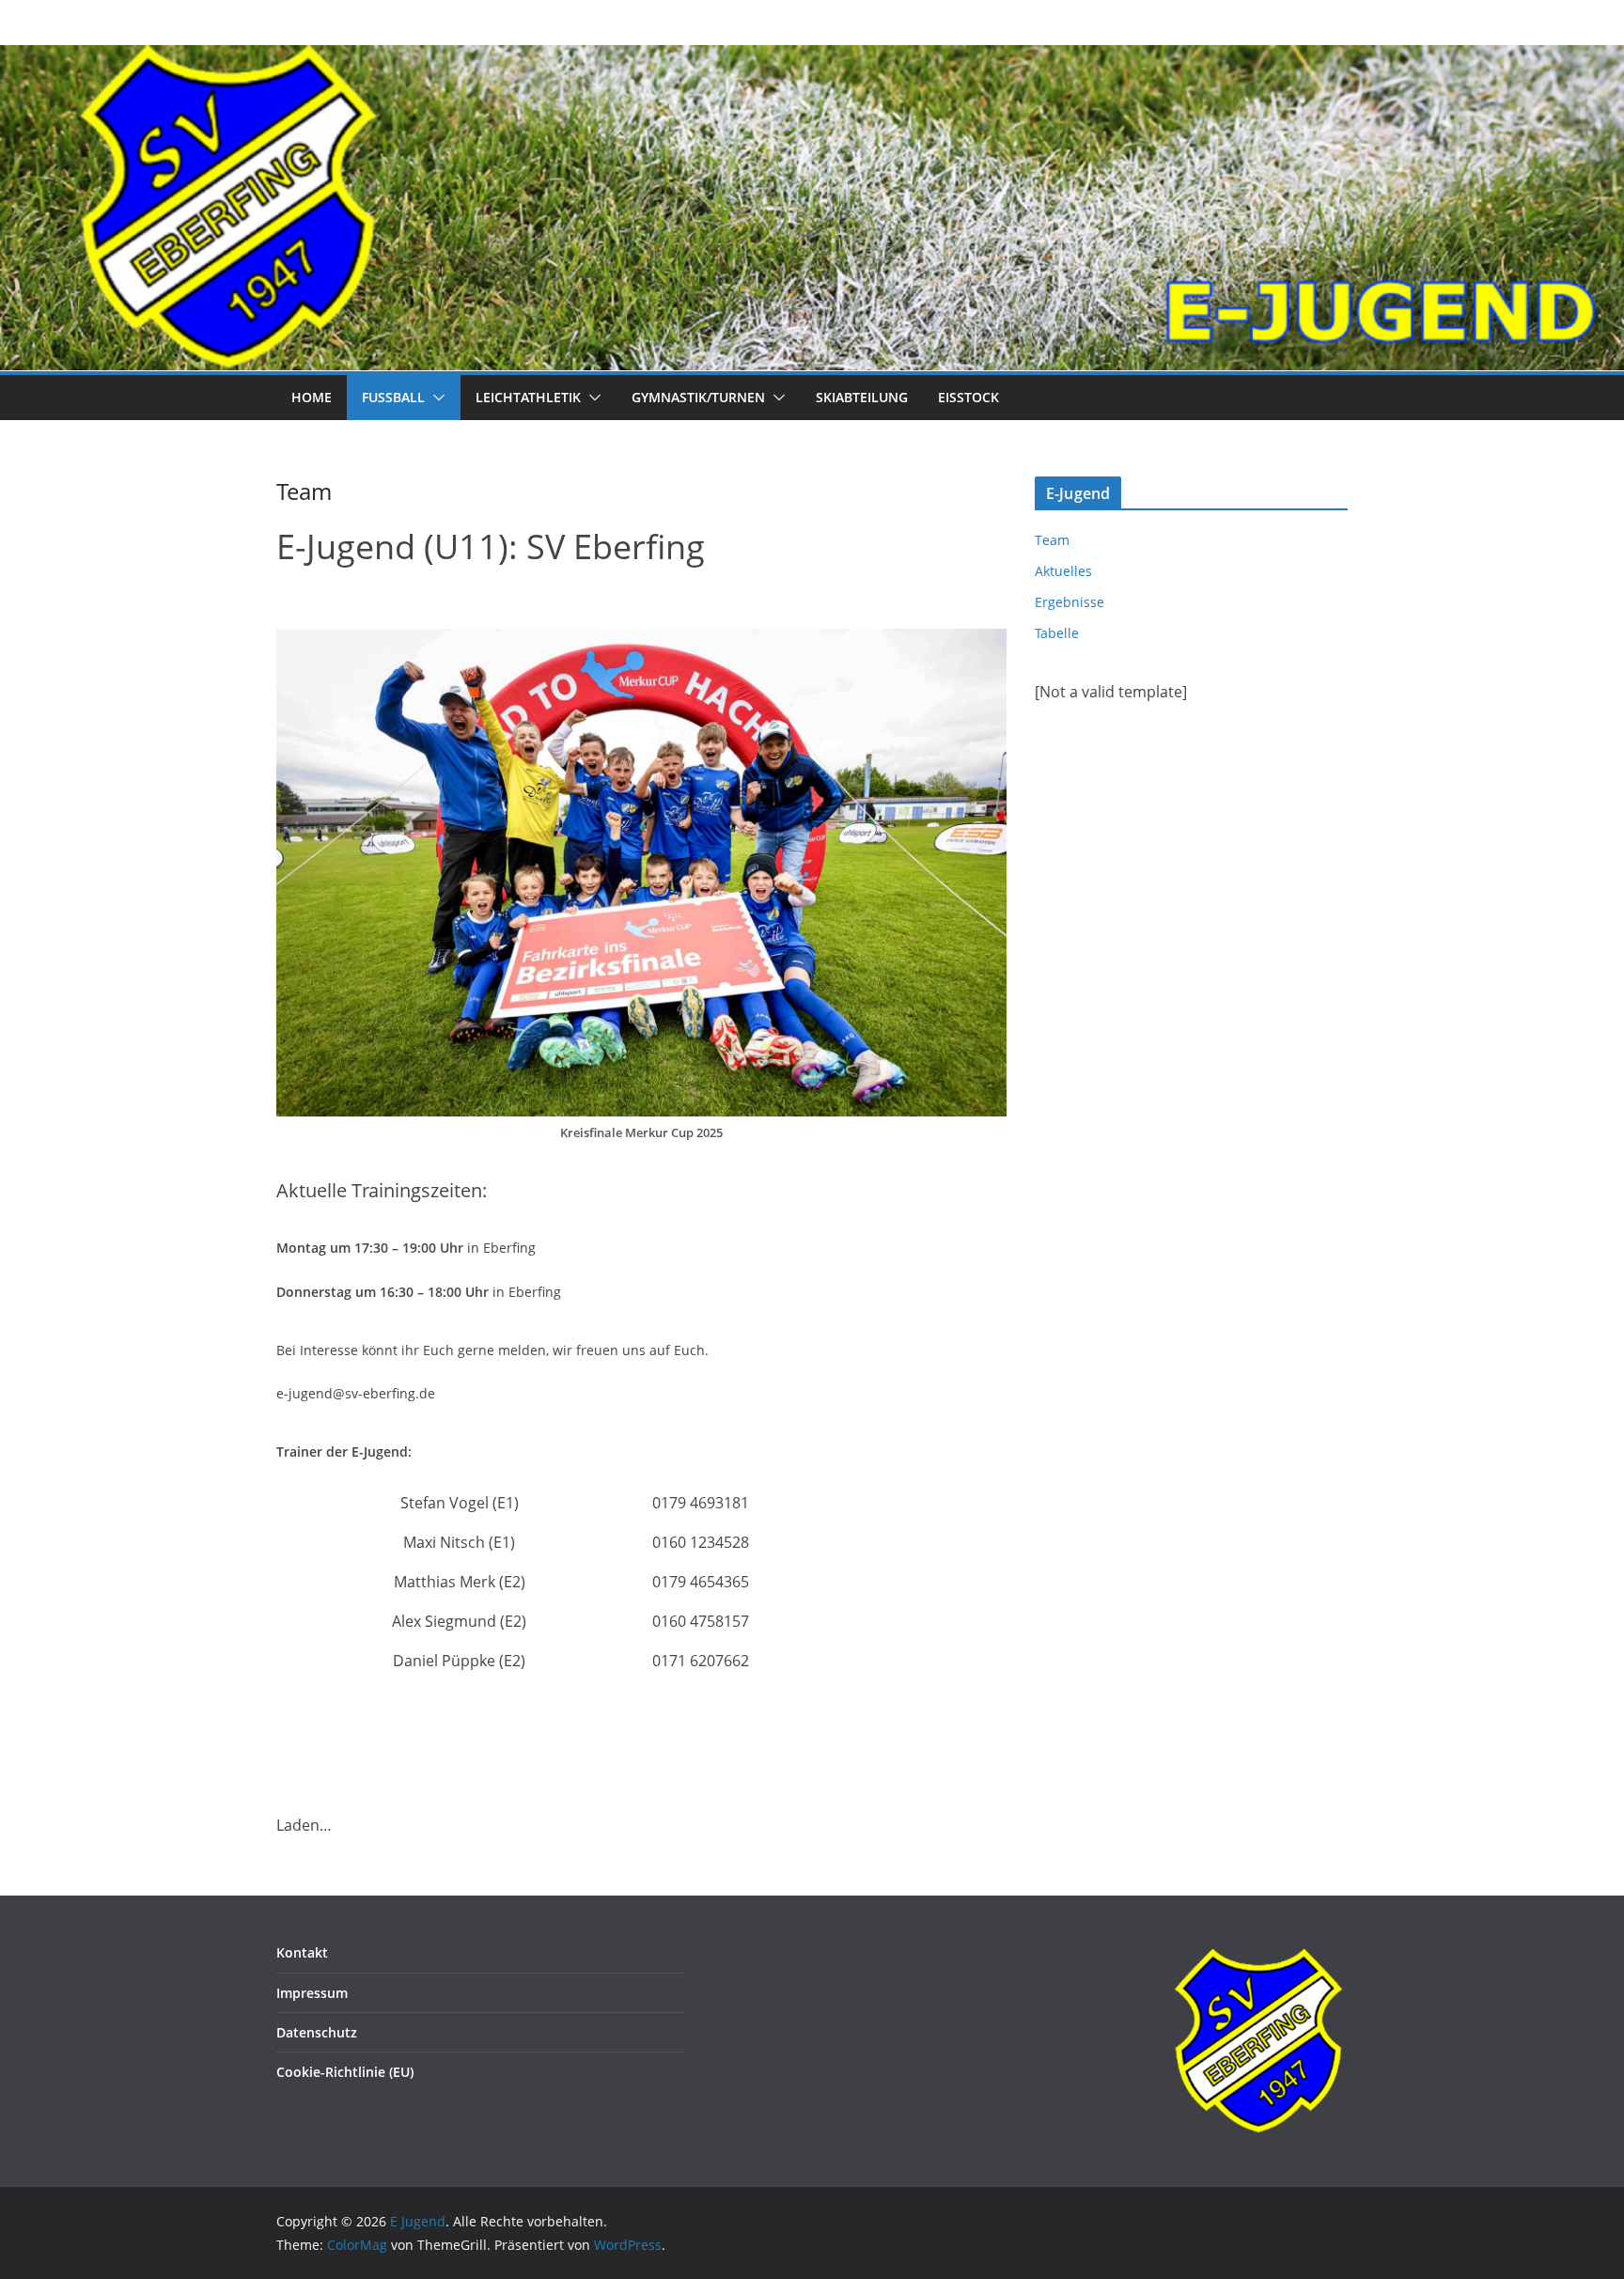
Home (312, 397)
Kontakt (302, 1952)
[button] (435, 398)
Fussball (393, 397)
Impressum (312, 1993)
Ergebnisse (1070, 602)
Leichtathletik (528, 397)
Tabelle (1057, 633)
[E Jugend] (812, 58)
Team (1052, 540)
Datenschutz (317, 2032)
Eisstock (968, 397)
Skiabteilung (862, 397)
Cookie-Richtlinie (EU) (345, 2072)
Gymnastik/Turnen (698, 397)
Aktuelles (1063, 571)
